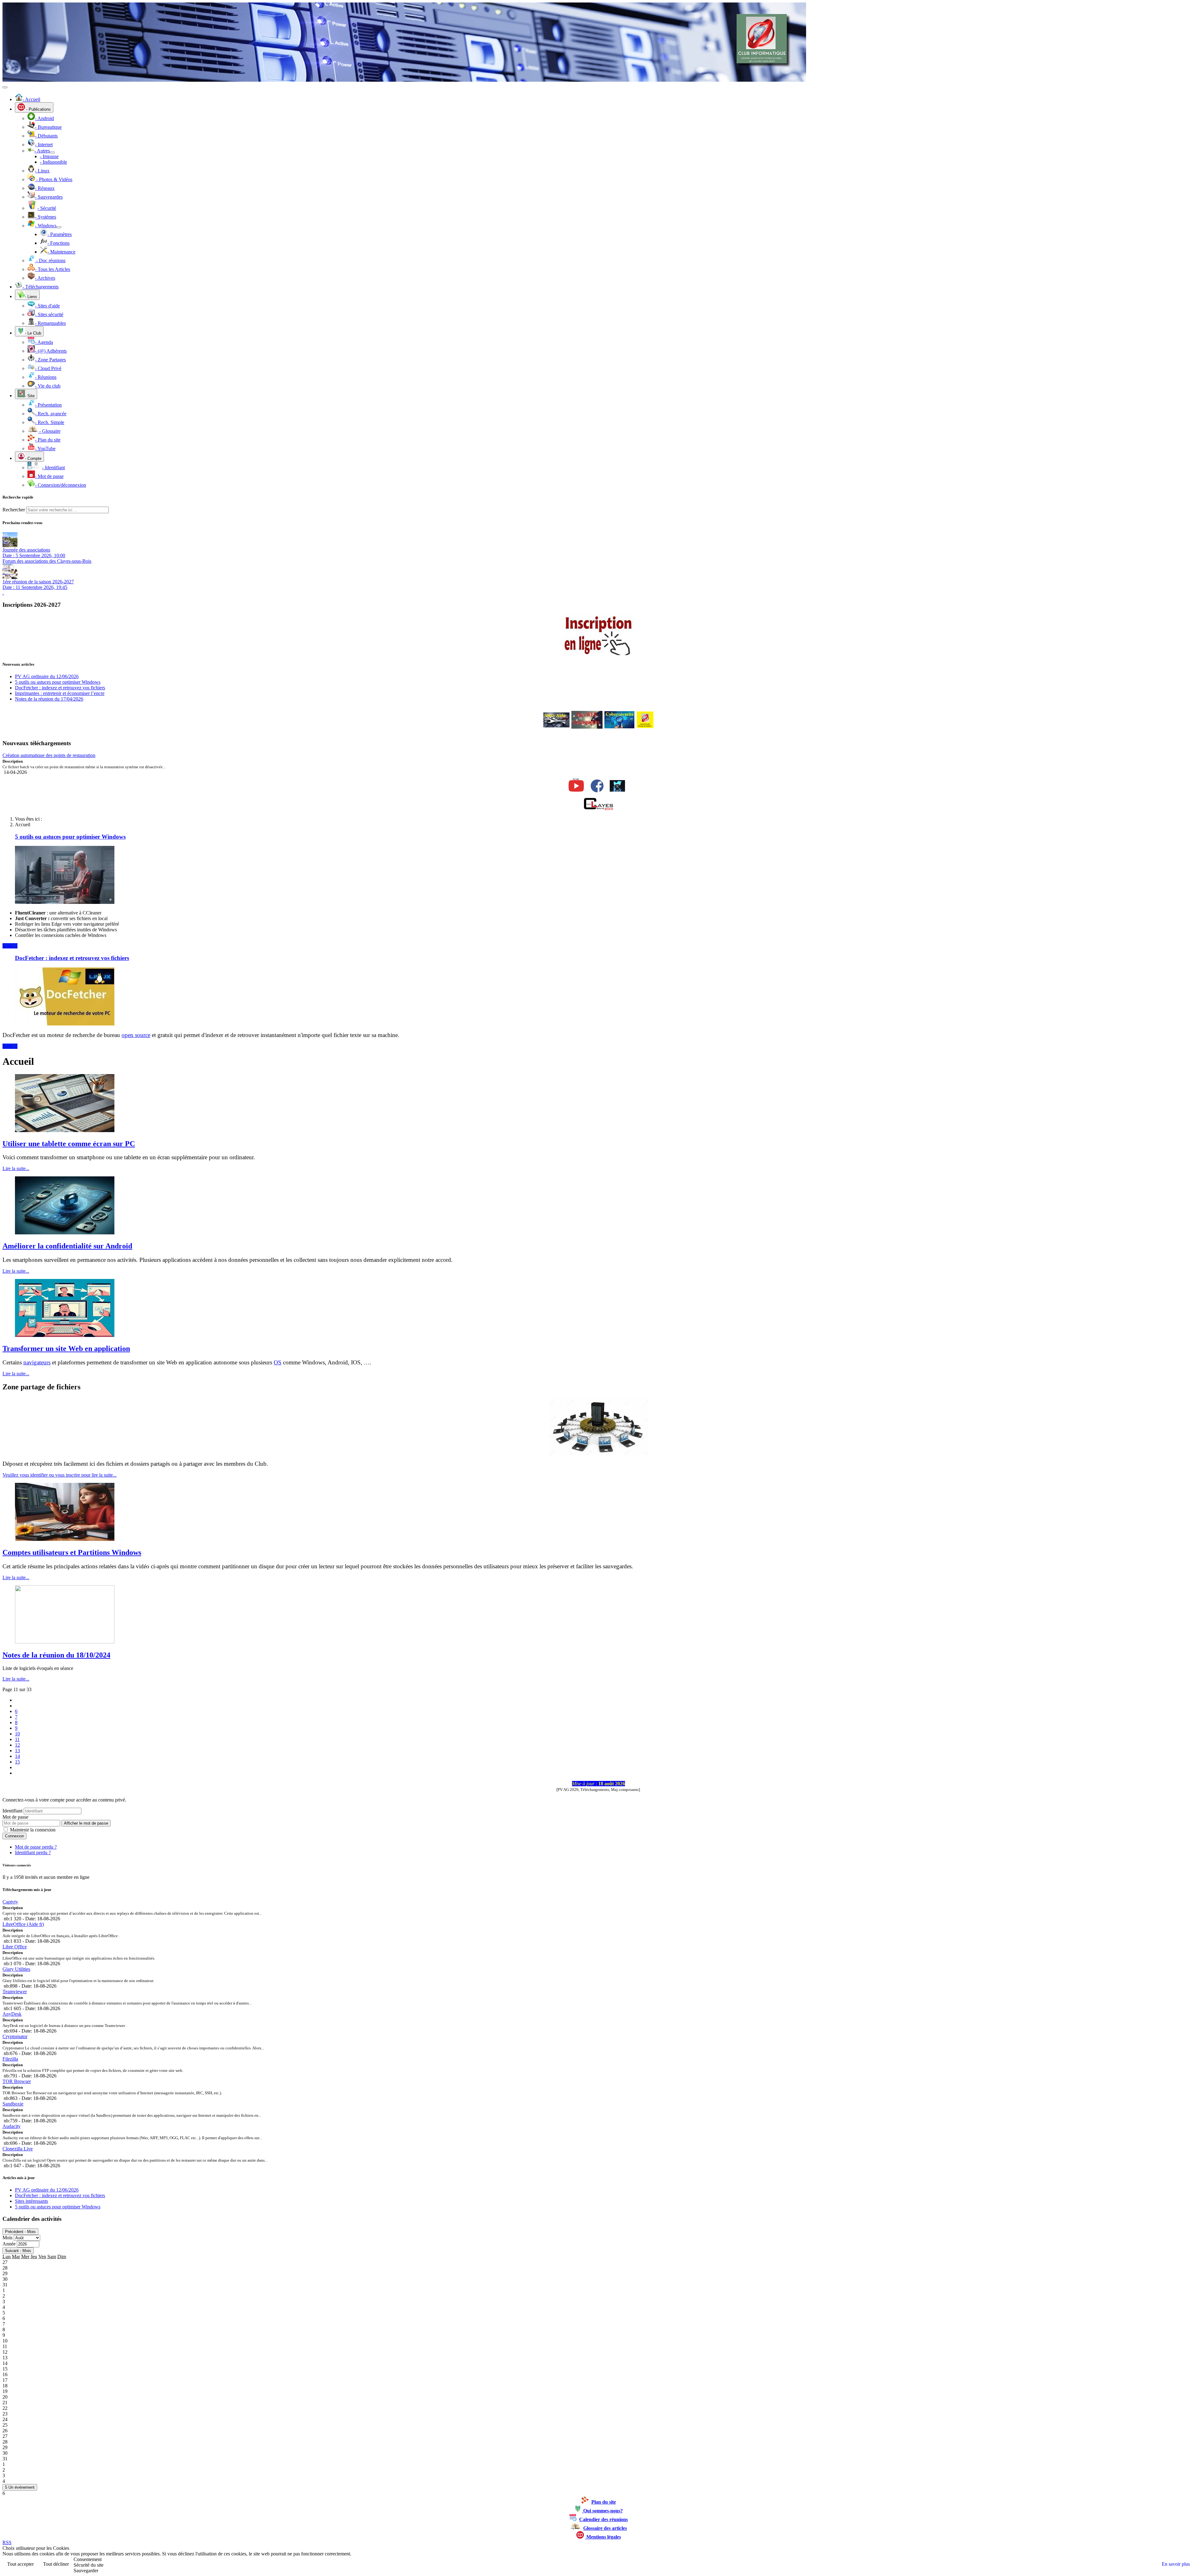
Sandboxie (13, 2104)
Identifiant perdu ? (33, 1852)
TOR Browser (17, 2081)
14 (17, 1756)
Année (9, 2244)
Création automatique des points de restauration (49, 755)
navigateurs (37, 1362)
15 (17, 1762)
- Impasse (49, 156)
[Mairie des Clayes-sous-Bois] (598, 808)
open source (136, 1035)
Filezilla (10, 2059)
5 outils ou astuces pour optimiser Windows (70, 837)
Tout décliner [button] (56, 2564)
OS (278, 1362)
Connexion (14, 1836)
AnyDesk (12, 2014)
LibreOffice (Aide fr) (23, 1924)
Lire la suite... (16, 1168)
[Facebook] (597, 791)
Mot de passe (15, 1817)
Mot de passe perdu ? (36, 1847)
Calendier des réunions (603, 2519)
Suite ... (10, 946)
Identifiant (12, 1811)
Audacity (12, 2126)
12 (17, 1745)
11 (17, 1739)
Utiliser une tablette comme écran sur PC (69, 1144)
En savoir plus (1176, 2564)
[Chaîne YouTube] (576, 792)
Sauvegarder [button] (86, 2571)
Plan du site (604, 2502)
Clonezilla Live (18, 2149)
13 (17, 1751)
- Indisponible (53, 162)
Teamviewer (15, 1992)
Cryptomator (15, 2036)
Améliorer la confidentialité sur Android (67, 1246)
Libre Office (15, 1947)
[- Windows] (59, 227)
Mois (7, 2238)
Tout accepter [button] (20, 2564)
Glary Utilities (16, 1969)
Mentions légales (603, 2537)
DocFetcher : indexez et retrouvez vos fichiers (72, 958)
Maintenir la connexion (33, 1830)
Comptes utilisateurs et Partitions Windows (72, 1552)
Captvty (10, 1902)
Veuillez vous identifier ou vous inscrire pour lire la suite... (60, 1475)
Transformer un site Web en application (66, 1348)
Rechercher (14, 510)
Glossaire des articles (605, 2528)
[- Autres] (52, 152)
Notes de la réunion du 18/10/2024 (56, 1655)
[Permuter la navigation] (5, 87)
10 (17, 1734)
